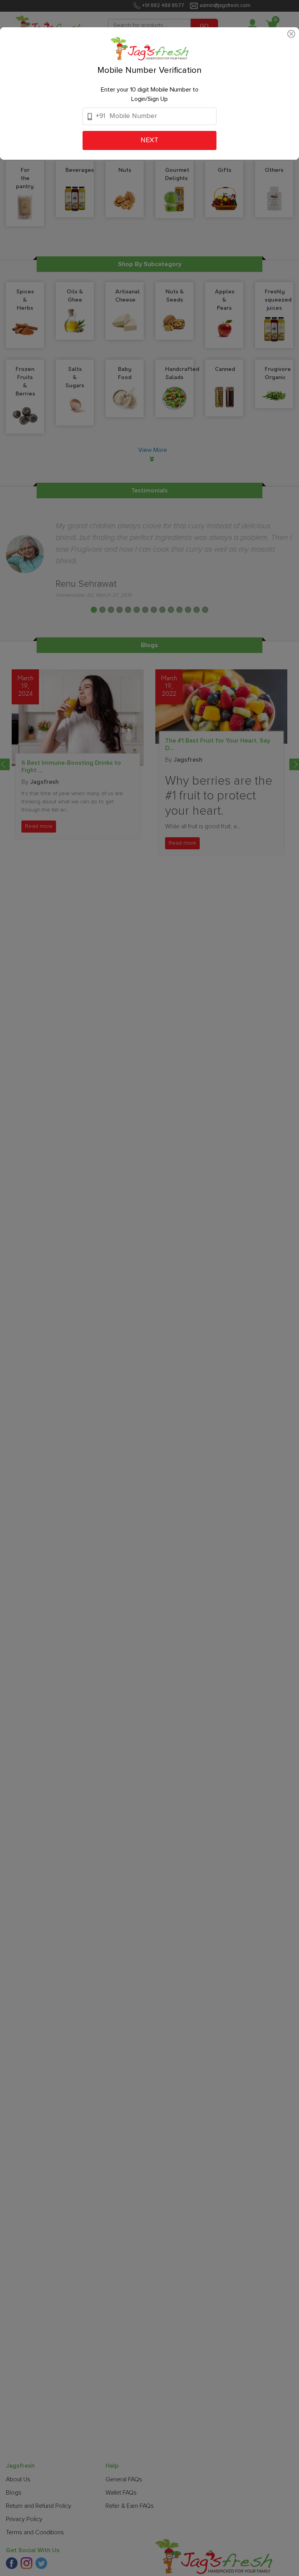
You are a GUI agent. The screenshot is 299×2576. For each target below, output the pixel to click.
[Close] (291, 33)
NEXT (149, 140)
